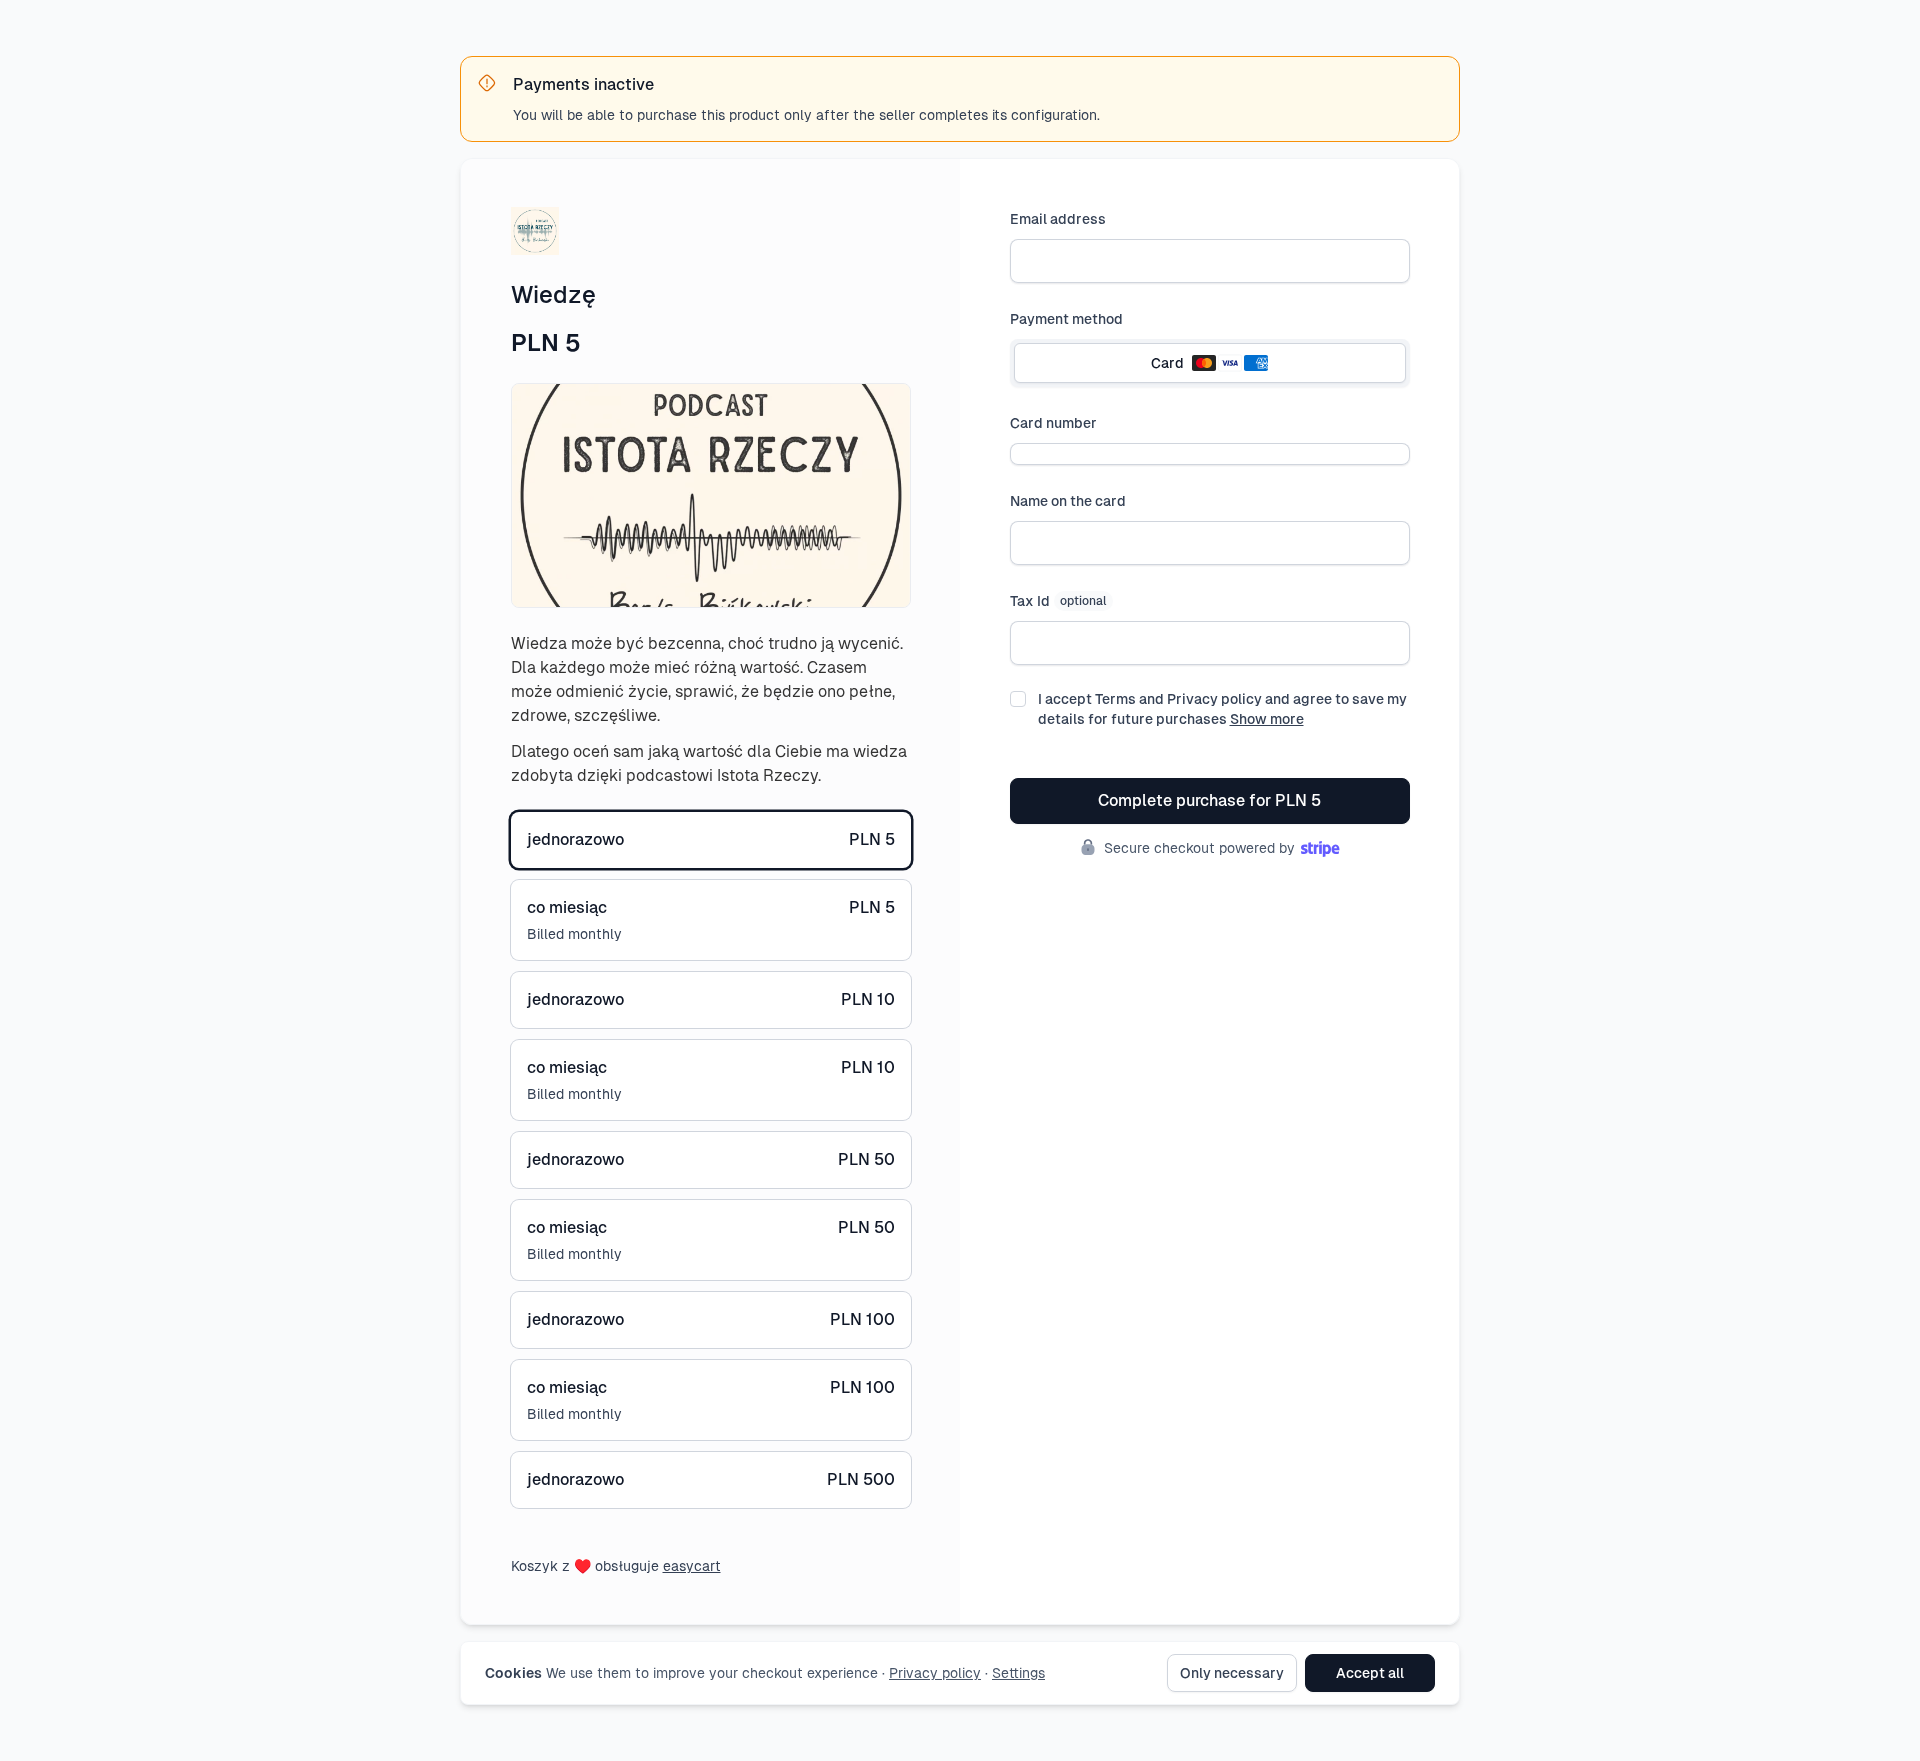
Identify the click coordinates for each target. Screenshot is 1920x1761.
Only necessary (1232, 1673)
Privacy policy (935, 1673)
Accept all (1370, 1673)
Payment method (1066, 319)
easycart (692, 1566)
